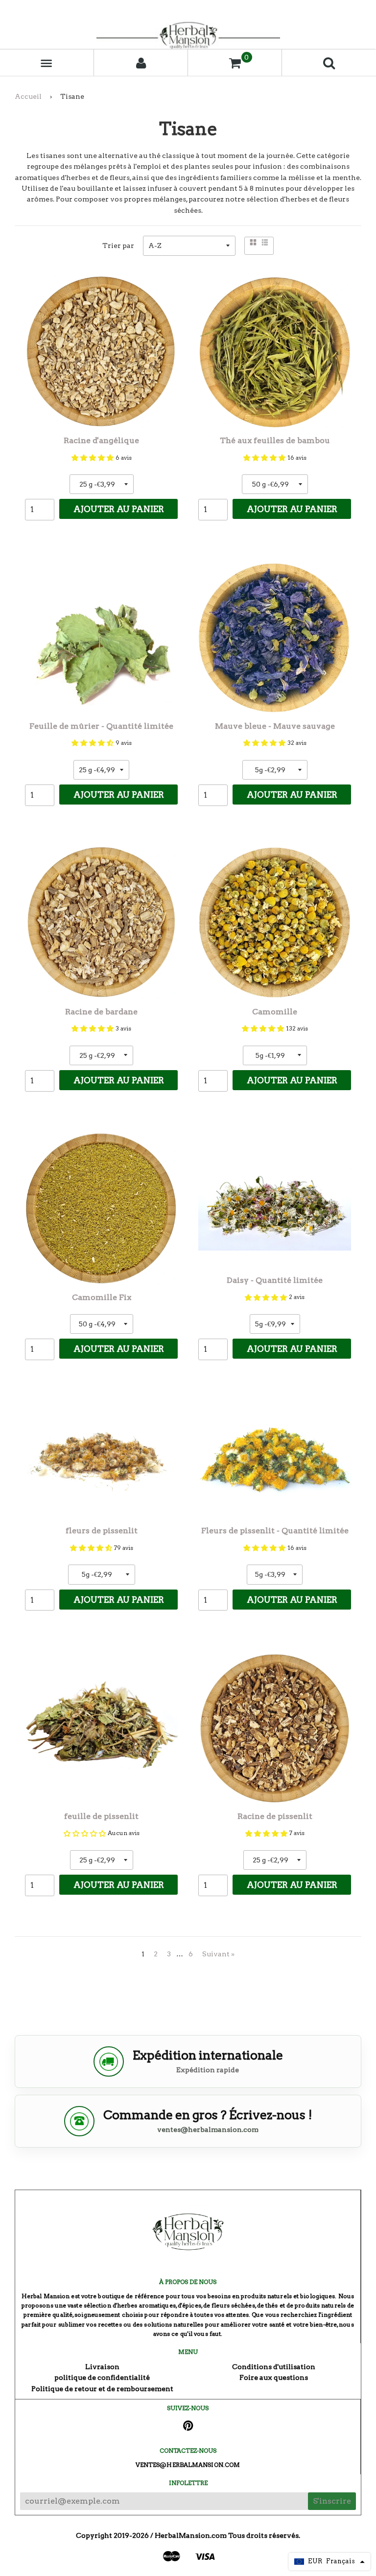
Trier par (118, 246)
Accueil (28, 96)
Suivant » (218, 1954)
